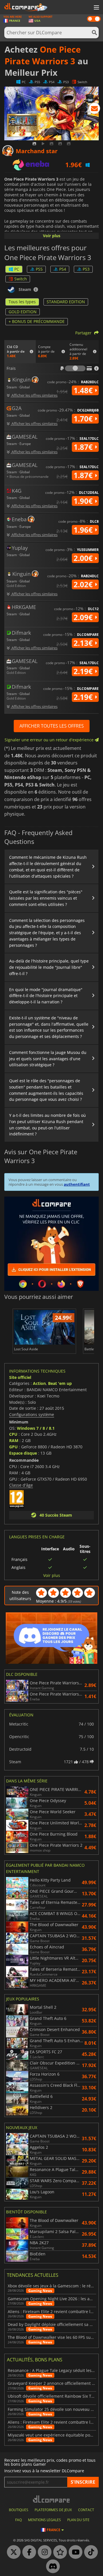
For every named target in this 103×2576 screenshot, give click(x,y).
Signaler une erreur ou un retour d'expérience (50, 740)
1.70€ (84, 419)
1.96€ (84, 530)
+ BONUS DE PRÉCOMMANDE (37, 321)
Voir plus (52, 236)
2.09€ (84, 617)
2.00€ (84, 558)
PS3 (86, 269)
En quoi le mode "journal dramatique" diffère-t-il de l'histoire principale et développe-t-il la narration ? (46, 996)
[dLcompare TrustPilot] (59, 2552)
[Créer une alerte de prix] (94, 109)
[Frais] (75, 368)
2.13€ (84, 643)
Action (39, 1383)
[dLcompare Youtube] (74, 2552)
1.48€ (84, 390)
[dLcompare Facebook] (28, 2552)
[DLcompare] (52, 2499)
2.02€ (84, 584)
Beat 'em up (60, 1383)
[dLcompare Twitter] (12, 2552)
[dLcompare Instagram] (43, 2552)
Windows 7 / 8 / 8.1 (36, 1428)
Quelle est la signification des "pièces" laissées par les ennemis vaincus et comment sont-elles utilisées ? (46, 898)
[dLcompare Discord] (51, 2567)
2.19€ (84, 671)
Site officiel (20, 1377)
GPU (13, 1447)
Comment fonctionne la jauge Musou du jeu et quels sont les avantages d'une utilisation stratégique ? (48, 1059)
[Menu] (96, 8)
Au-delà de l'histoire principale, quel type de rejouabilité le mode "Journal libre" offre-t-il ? (49, 967)
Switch (21, 279)
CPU (13, 1434)
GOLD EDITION (23, 312)
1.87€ (84, 447)
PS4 (63, 269)
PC (17, 269)
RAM (14, 1440)
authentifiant (77, 1184)
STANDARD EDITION (66, 302)
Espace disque (23, 1453)
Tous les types (22, 302)
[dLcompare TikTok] (90, 2552)
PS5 (39, 269)
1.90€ (84, 501)
